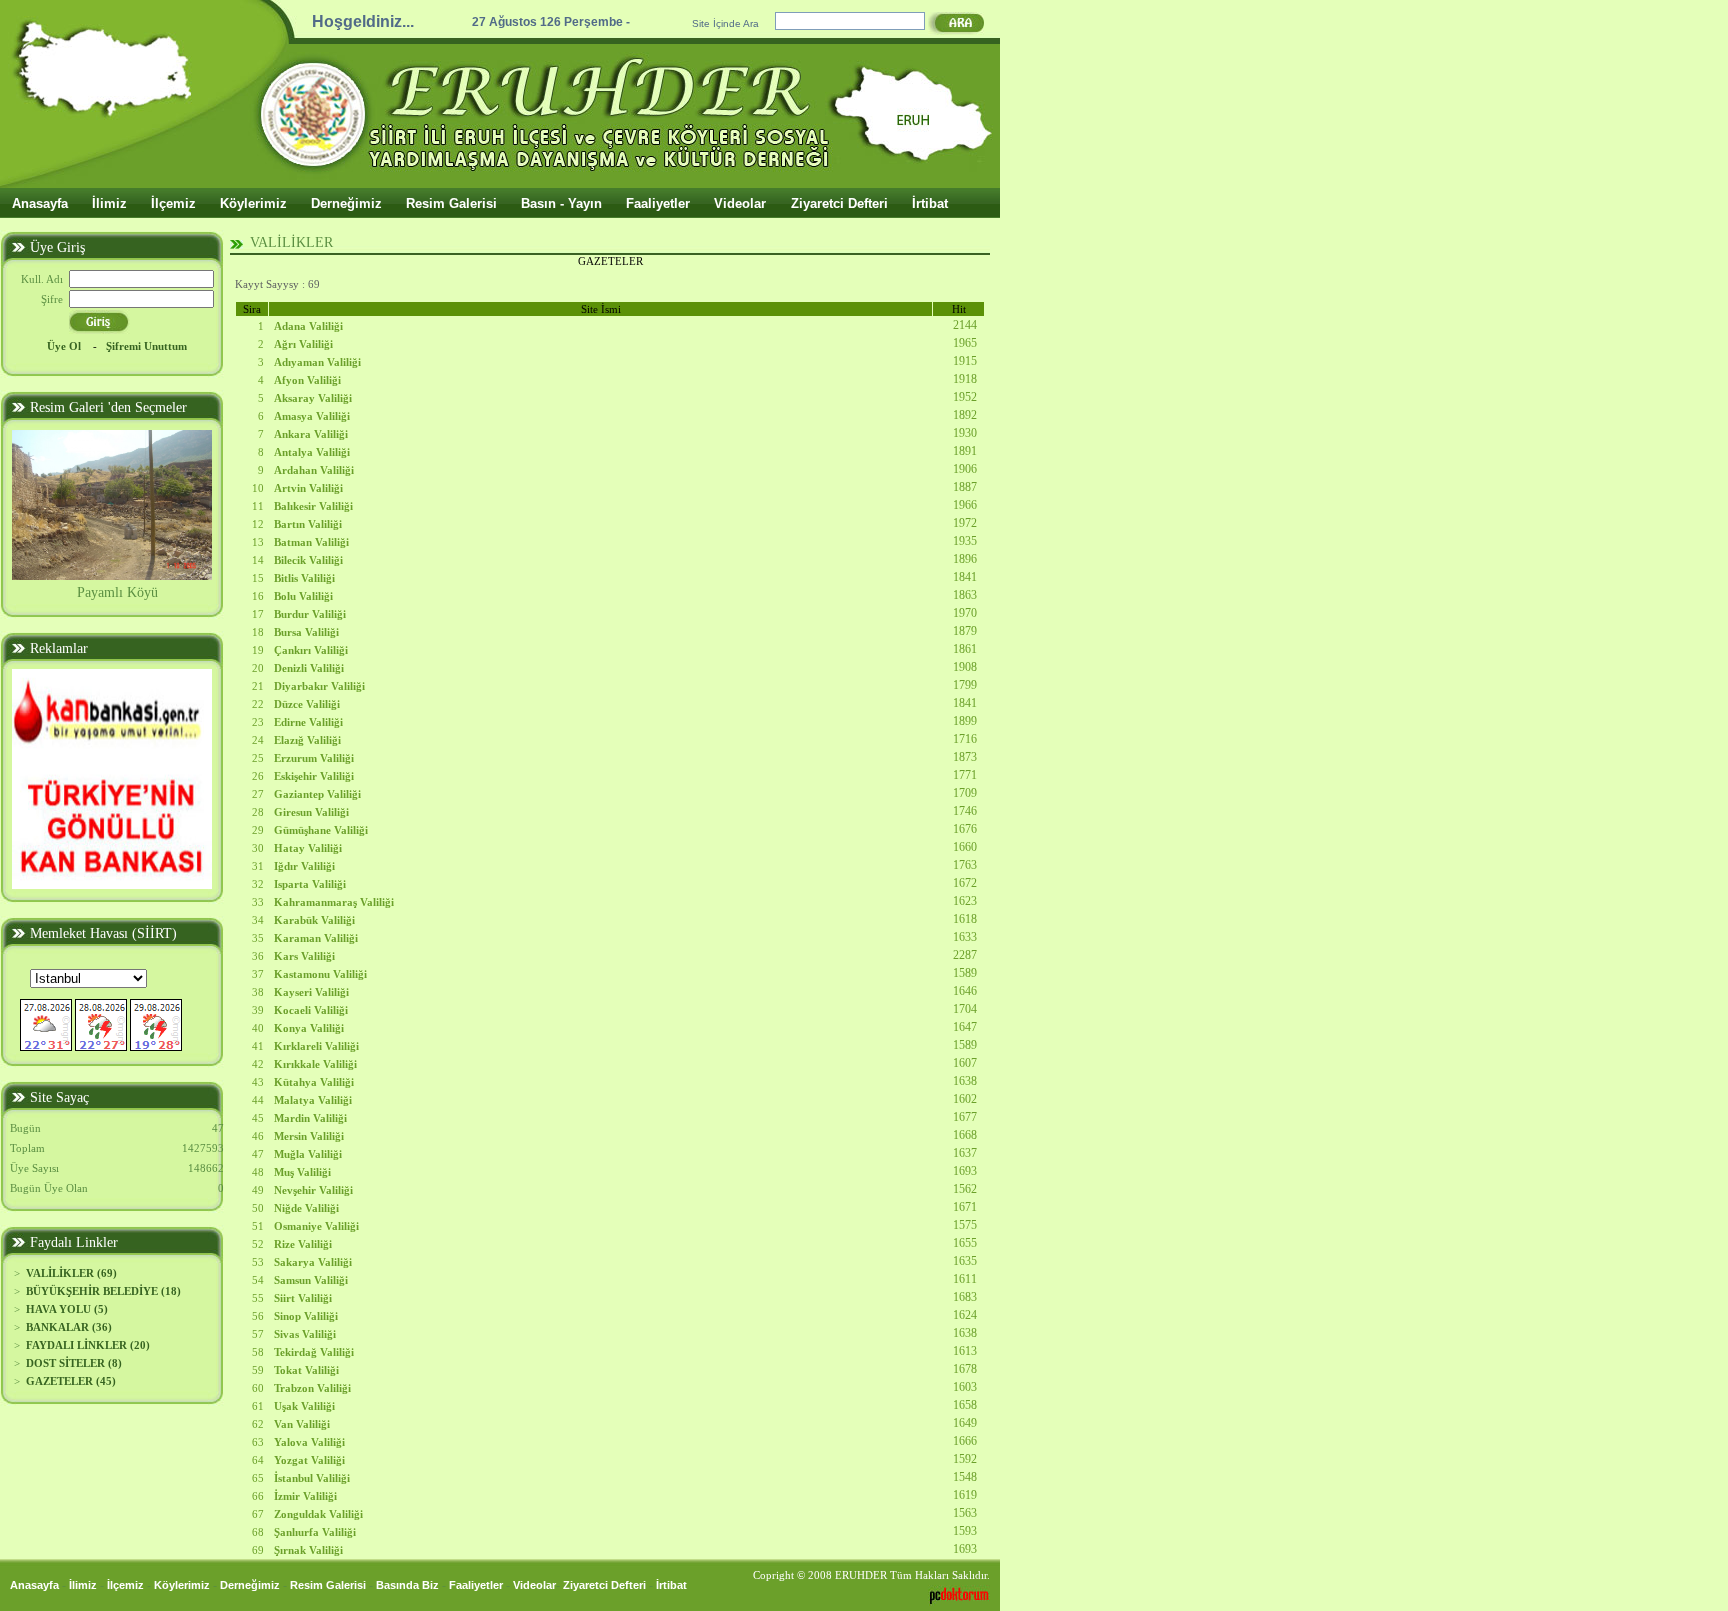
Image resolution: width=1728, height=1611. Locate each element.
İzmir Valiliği (305, 1496)
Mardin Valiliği (310, 1118)
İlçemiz (173, 203)
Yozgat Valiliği (309, 1460)
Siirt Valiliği (303, 1298)
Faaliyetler (658, 203)
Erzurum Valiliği (314, 758)
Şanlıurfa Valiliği (315, 1532)
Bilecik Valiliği (308, 560)
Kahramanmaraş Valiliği (334, 902)
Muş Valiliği (302, 1172)
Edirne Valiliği (308, 722)
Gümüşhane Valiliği (321, 830)
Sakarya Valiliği (313, 1262)
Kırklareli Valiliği (316, 1046)
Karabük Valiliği (314, 920)
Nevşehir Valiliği (313, 1190)
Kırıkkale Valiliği (315, 1064)
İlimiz (109, 203)
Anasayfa (40, 203)
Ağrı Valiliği (303, 344)
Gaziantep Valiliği (317, 794)
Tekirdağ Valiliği (314, 1352)
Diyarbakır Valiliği (319, 686)
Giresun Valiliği (311, 812)
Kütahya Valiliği (314, 1082)
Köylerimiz (253, 203)
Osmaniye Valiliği (316, 1226)
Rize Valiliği (303, 1244)
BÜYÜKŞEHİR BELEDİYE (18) (103, 1291)
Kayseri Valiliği (311, 992)
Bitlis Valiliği (304, 578)
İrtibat (930, 203)
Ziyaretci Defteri (839, 203)
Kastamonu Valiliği (320, 974)
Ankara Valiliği (311, 434)
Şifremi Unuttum (146, 346)
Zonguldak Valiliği (318, 1514)
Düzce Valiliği (307, 704)
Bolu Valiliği (303, 596)
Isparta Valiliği (310, 884)
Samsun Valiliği (311, 1280)
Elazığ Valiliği (307, 740)
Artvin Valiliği (308, 488)
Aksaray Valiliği (313, 398)
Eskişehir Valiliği (314, 776)
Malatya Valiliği (313, 1100)
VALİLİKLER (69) (71, 1273)
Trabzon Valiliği (312, 1388)
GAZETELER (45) (71, 1381)
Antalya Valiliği (312, 452)
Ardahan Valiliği (314, 470)
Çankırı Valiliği (311, 650)
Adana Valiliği (308, 326)
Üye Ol (65, 346)
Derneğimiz (346, 203)
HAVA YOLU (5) (67, 1309)
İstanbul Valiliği (312, 1478)
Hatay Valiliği (308, 848)
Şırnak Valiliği (308, 1550)
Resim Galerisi (451, 203)
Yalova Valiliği (309, 1442)
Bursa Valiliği (306, 632)
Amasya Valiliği (312, 416)
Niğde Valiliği (306, 1208)
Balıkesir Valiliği (313, 506)
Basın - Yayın (561, 203)
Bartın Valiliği (308, 524)
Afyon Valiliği (307, 380)
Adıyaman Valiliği (317, 362)
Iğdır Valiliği (304, 866)
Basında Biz (407, 1585)
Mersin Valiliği (309, 1136)
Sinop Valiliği (306, 1316)
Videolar (740, 203)
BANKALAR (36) (69, 1327)
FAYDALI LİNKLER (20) (88, 1345)
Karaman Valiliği (316, 938)
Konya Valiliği (309, 1028)
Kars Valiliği (304, 956)
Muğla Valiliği (308, 1154)
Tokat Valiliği (306, 1370)
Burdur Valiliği (310, 614)
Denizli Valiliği (309, 668)
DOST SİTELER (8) (74, 1363)
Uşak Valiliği (304, 1406)
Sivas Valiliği (305, 1334)
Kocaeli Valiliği (311, 1010)
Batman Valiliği (311, 542)
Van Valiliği (302, 1424)
